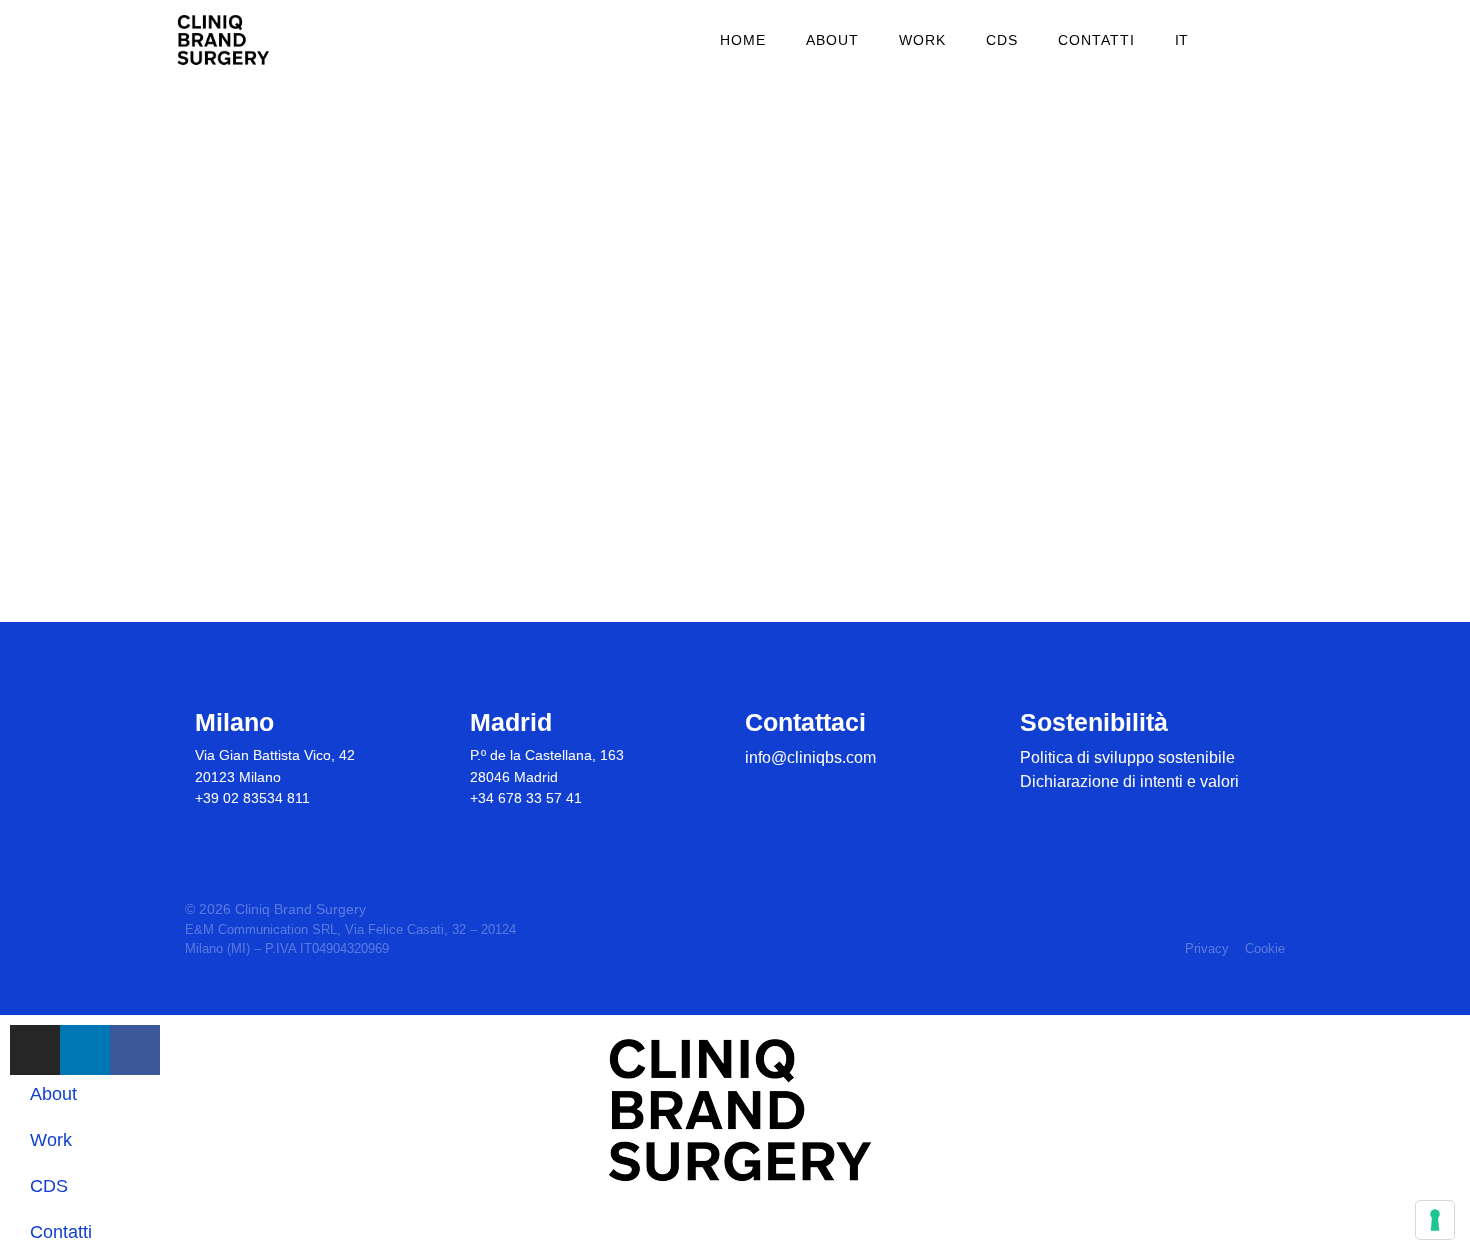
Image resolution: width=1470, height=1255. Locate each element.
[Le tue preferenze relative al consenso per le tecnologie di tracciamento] (1435, 1220)
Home (743, 40)
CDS (1002, 40)
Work (922, 40)
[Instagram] (757, 791)
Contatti (1096, 40)
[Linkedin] (792, 791)
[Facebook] (827, 791)
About (832, 40)
